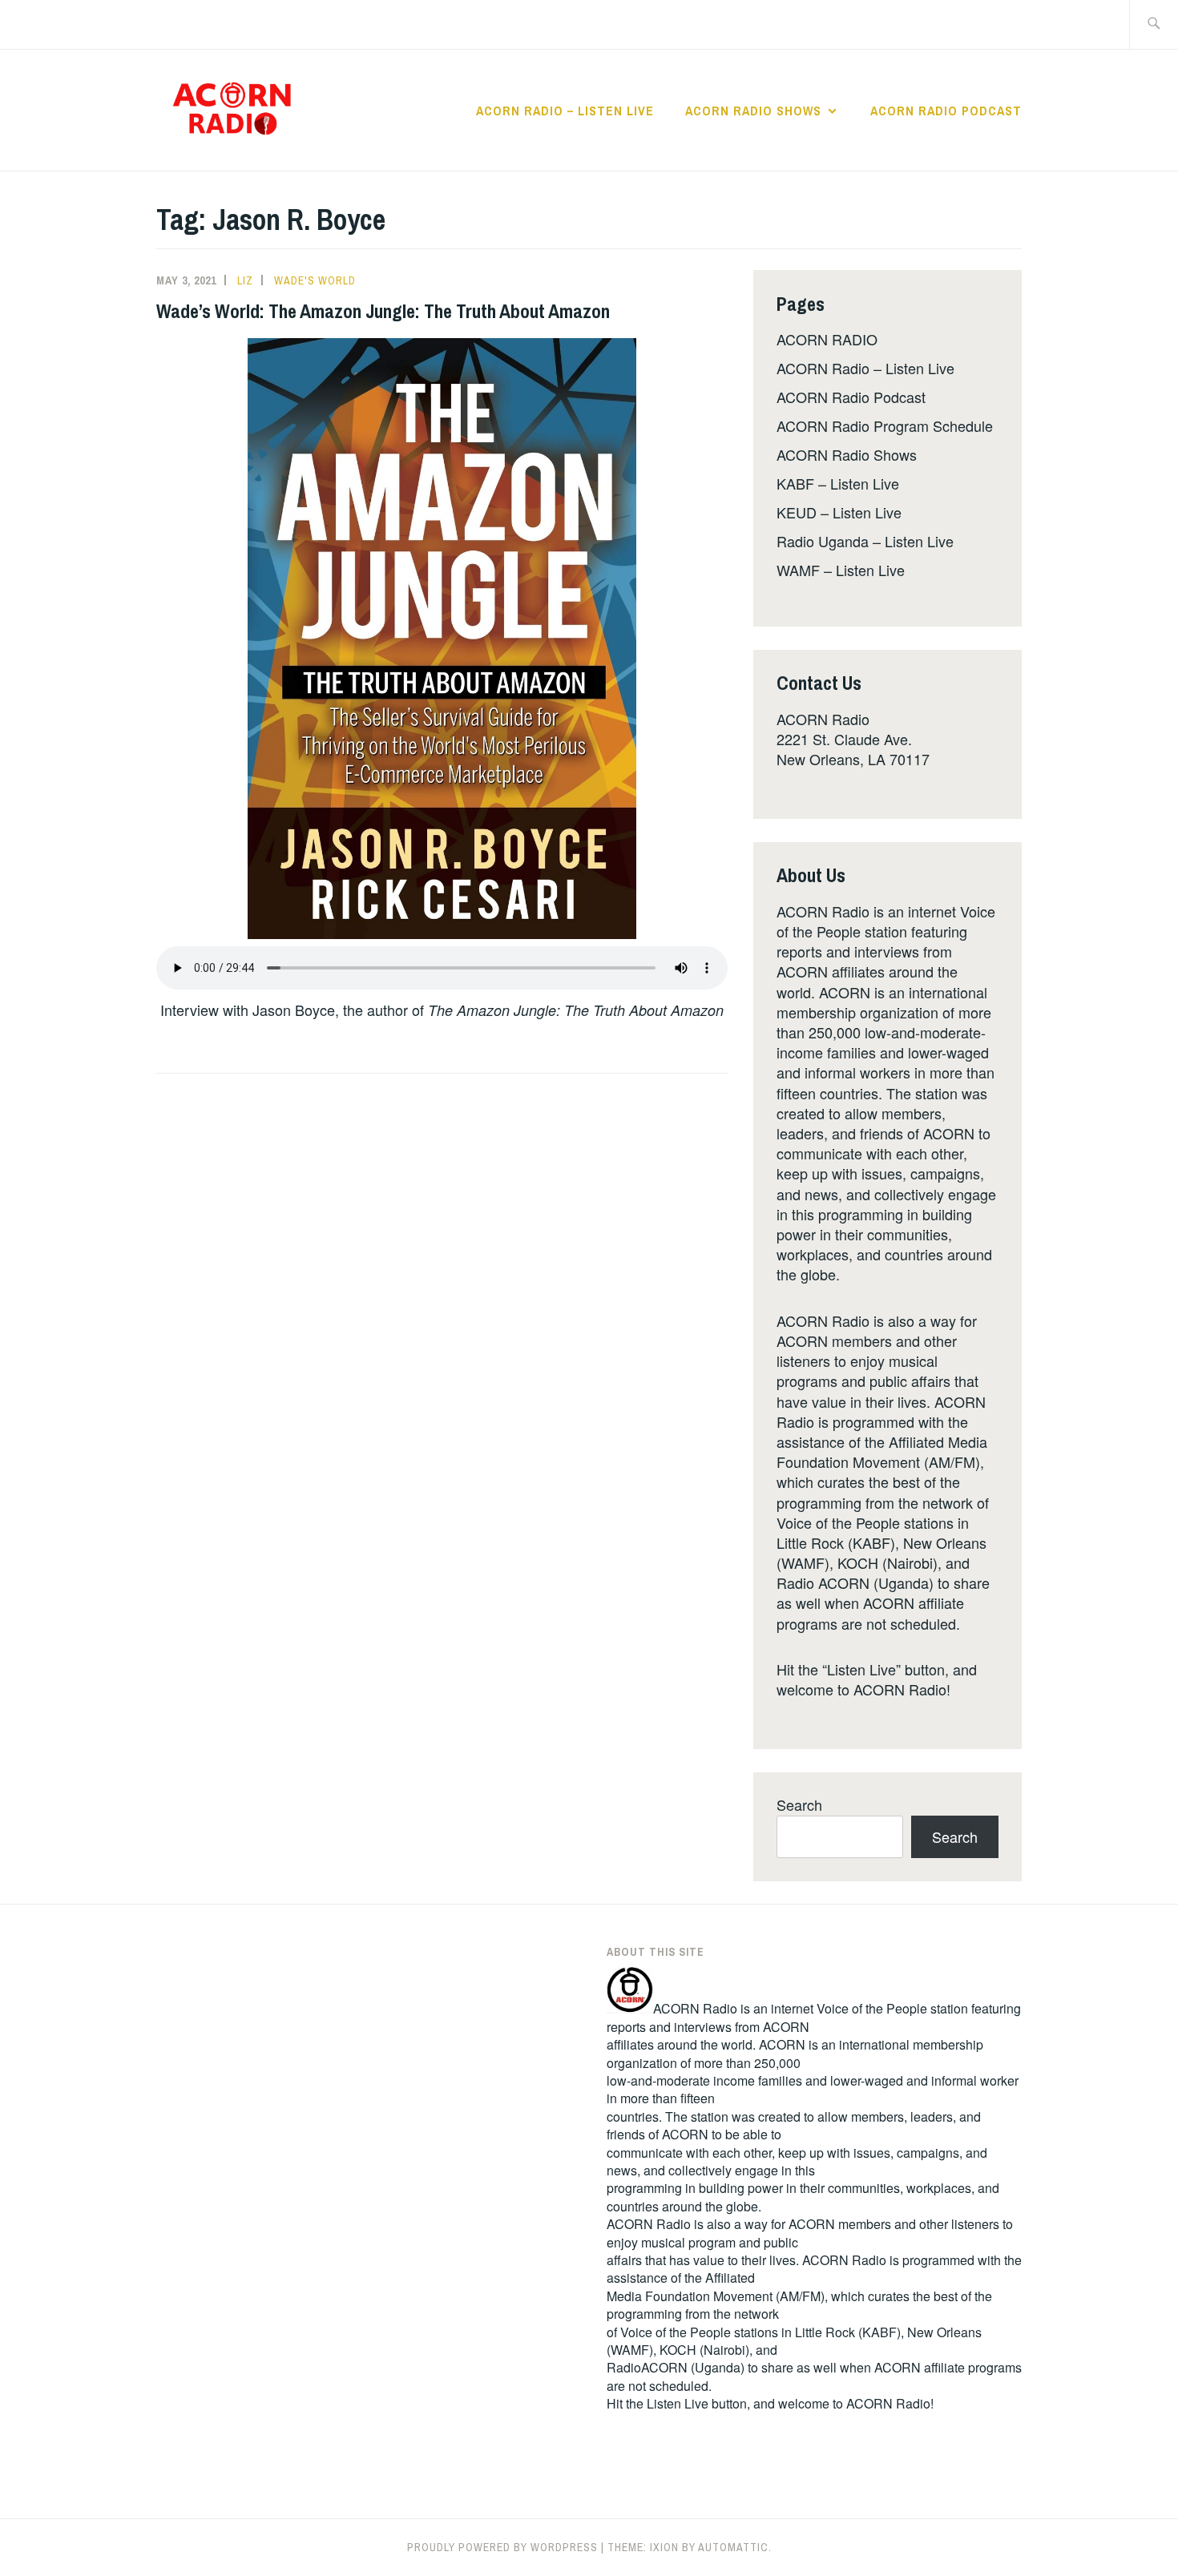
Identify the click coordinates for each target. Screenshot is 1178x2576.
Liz (245, 280)
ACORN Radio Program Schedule (885, 425)
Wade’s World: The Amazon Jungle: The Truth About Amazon (383, 311)
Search (799, 1804)
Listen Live (678, 2403)
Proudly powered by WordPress (502, 2547)
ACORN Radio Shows (753, 111)
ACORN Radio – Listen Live (565, 111)
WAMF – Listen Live (841, 570)
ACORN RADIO (827, 339)
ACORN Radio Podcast (946, 111)
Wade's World (315, 280)
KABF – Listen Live (838, 483)
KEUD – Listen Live (839, 512)
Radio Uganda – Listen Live (865, 541)
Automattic (733, 2547)
